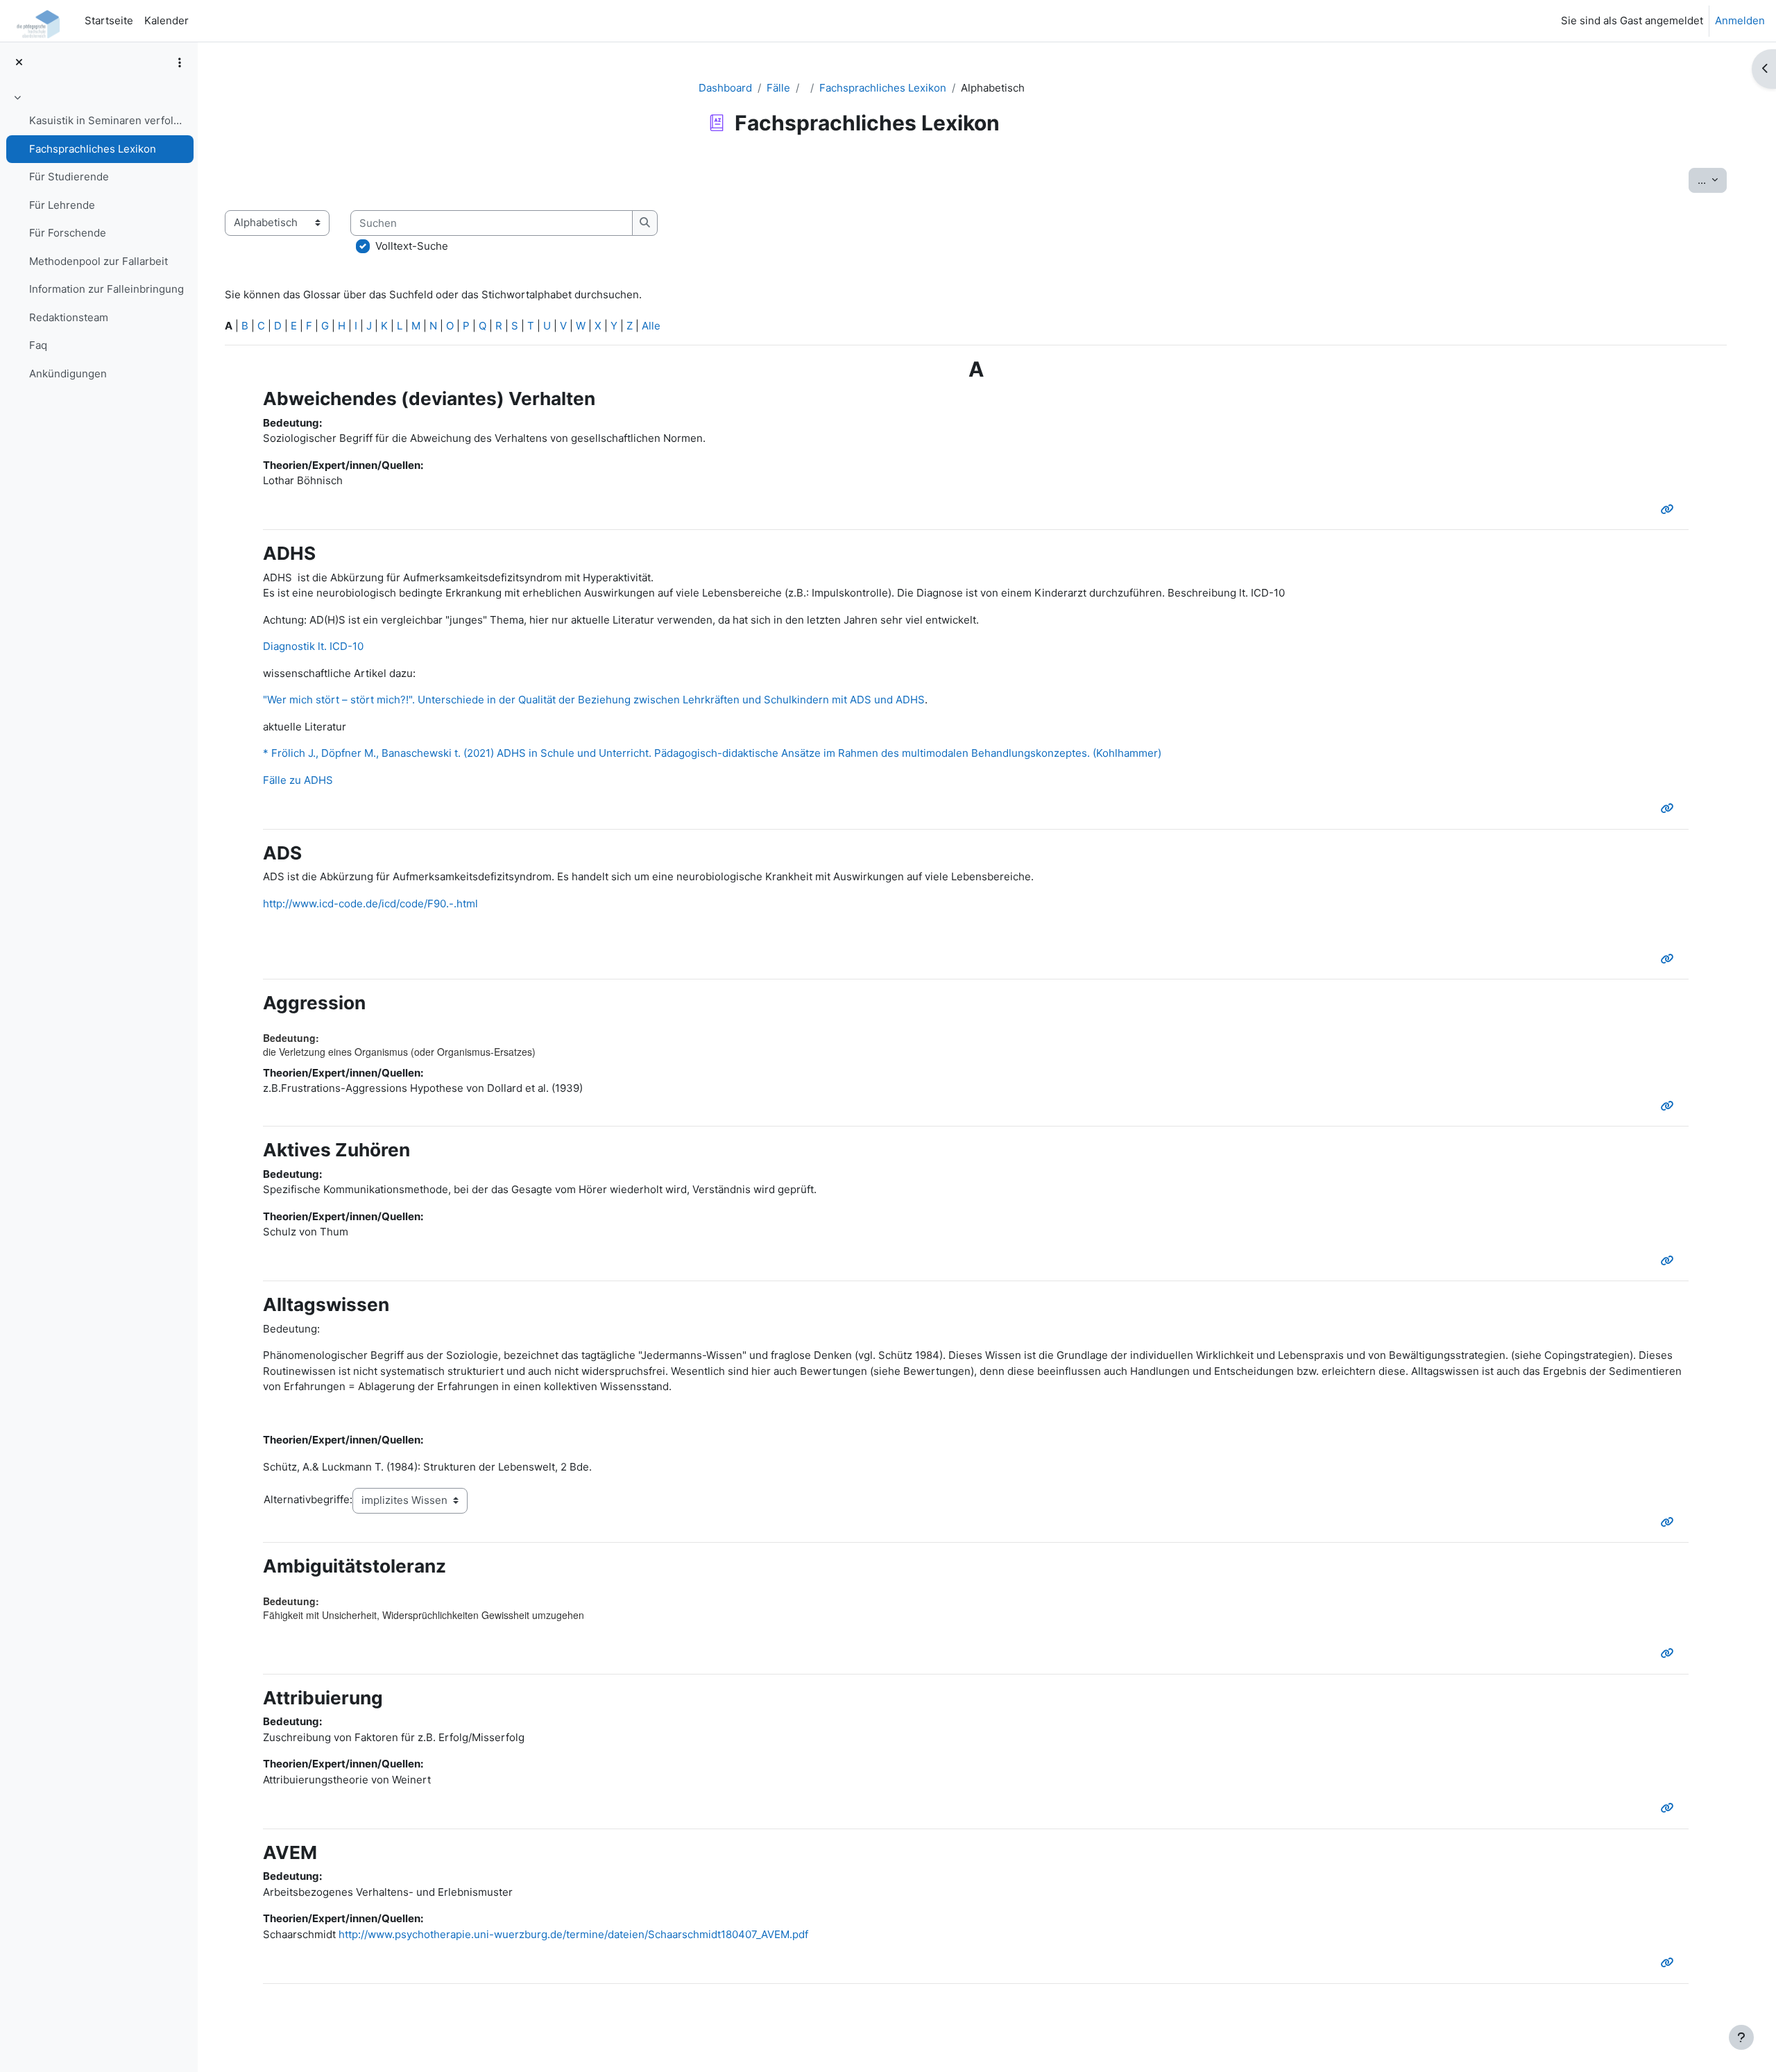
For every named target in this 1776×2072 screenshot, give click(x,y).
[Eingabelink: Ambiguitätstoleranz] (1670, 1653)
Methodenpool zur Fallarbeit (99, 261)
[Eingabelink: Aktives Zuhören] (1670, 1261)
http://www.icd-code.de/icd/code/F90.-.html (370, 904)
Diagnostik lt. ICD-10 (313, 646)
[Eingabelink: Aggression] (1670, 1106)
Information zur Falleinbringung (106, 289)
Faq (38, 345)
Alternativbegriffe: (308, 1499)
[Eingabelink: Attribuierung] (1670, 1808)
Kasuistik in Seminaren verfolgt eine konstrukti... (108, 120)
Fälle (778, 88)
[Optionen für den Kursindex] (180, 62)
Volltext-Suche (412, 246)
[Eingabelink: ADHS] (1670, 808)
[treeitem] (99, 238)
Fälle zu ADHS (298, 780)
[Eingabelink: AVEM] (1670, 1963)
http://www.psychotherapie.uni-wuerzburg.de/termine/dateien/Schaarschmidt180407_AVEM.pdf (573, 1934)
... (1712, 180)
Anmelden (1740, 20)
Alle (651, 326)
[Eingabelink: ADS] (1670, 959)
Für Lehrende (62, 205)
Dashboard (725, 88)
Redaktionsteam (69, 317)
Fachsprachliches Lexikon (93, 149)
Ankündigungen (68, 374)
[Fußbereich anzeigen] (1741, 2037)
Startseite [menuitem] (109, 20)
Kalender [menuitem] (166, 20)
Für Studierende (69, 177)
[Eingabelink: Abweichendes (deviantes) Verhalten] (1670, 510)
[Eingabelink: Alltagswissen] (1670, 1522)
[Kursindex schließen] (19, 63)
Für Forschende (68, 233)
